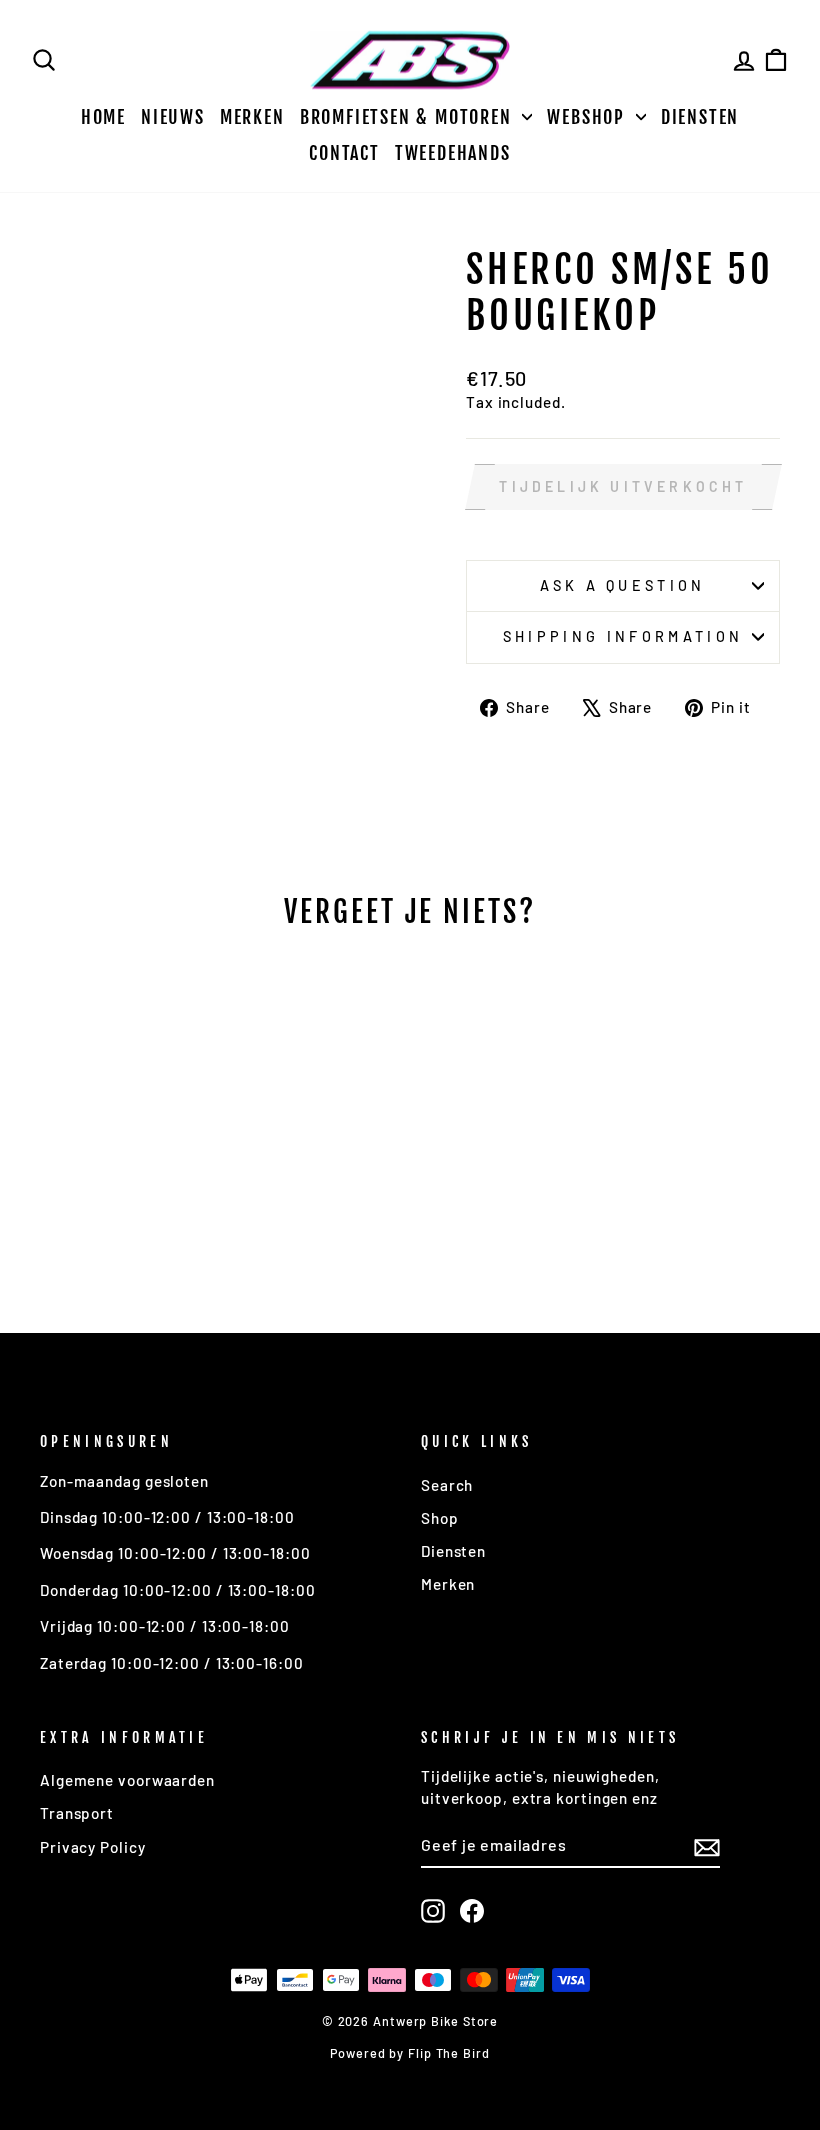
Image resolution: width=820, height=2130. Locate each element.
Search (447, 1485)
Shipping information (623, 636)
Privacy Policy (93, 1847)
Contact (344, 153)
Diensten (700, 117)
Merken (252, 117)
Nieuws (173, 117)
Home (103, 117)
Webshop (588, 117)
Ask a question (622, 585)
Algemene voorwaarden (127, 1780)
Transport (77, 1813)
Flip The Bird (449, 2053)
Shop (440, 1518)
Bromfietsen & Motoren (409, 117)
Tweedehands (453, 153)
